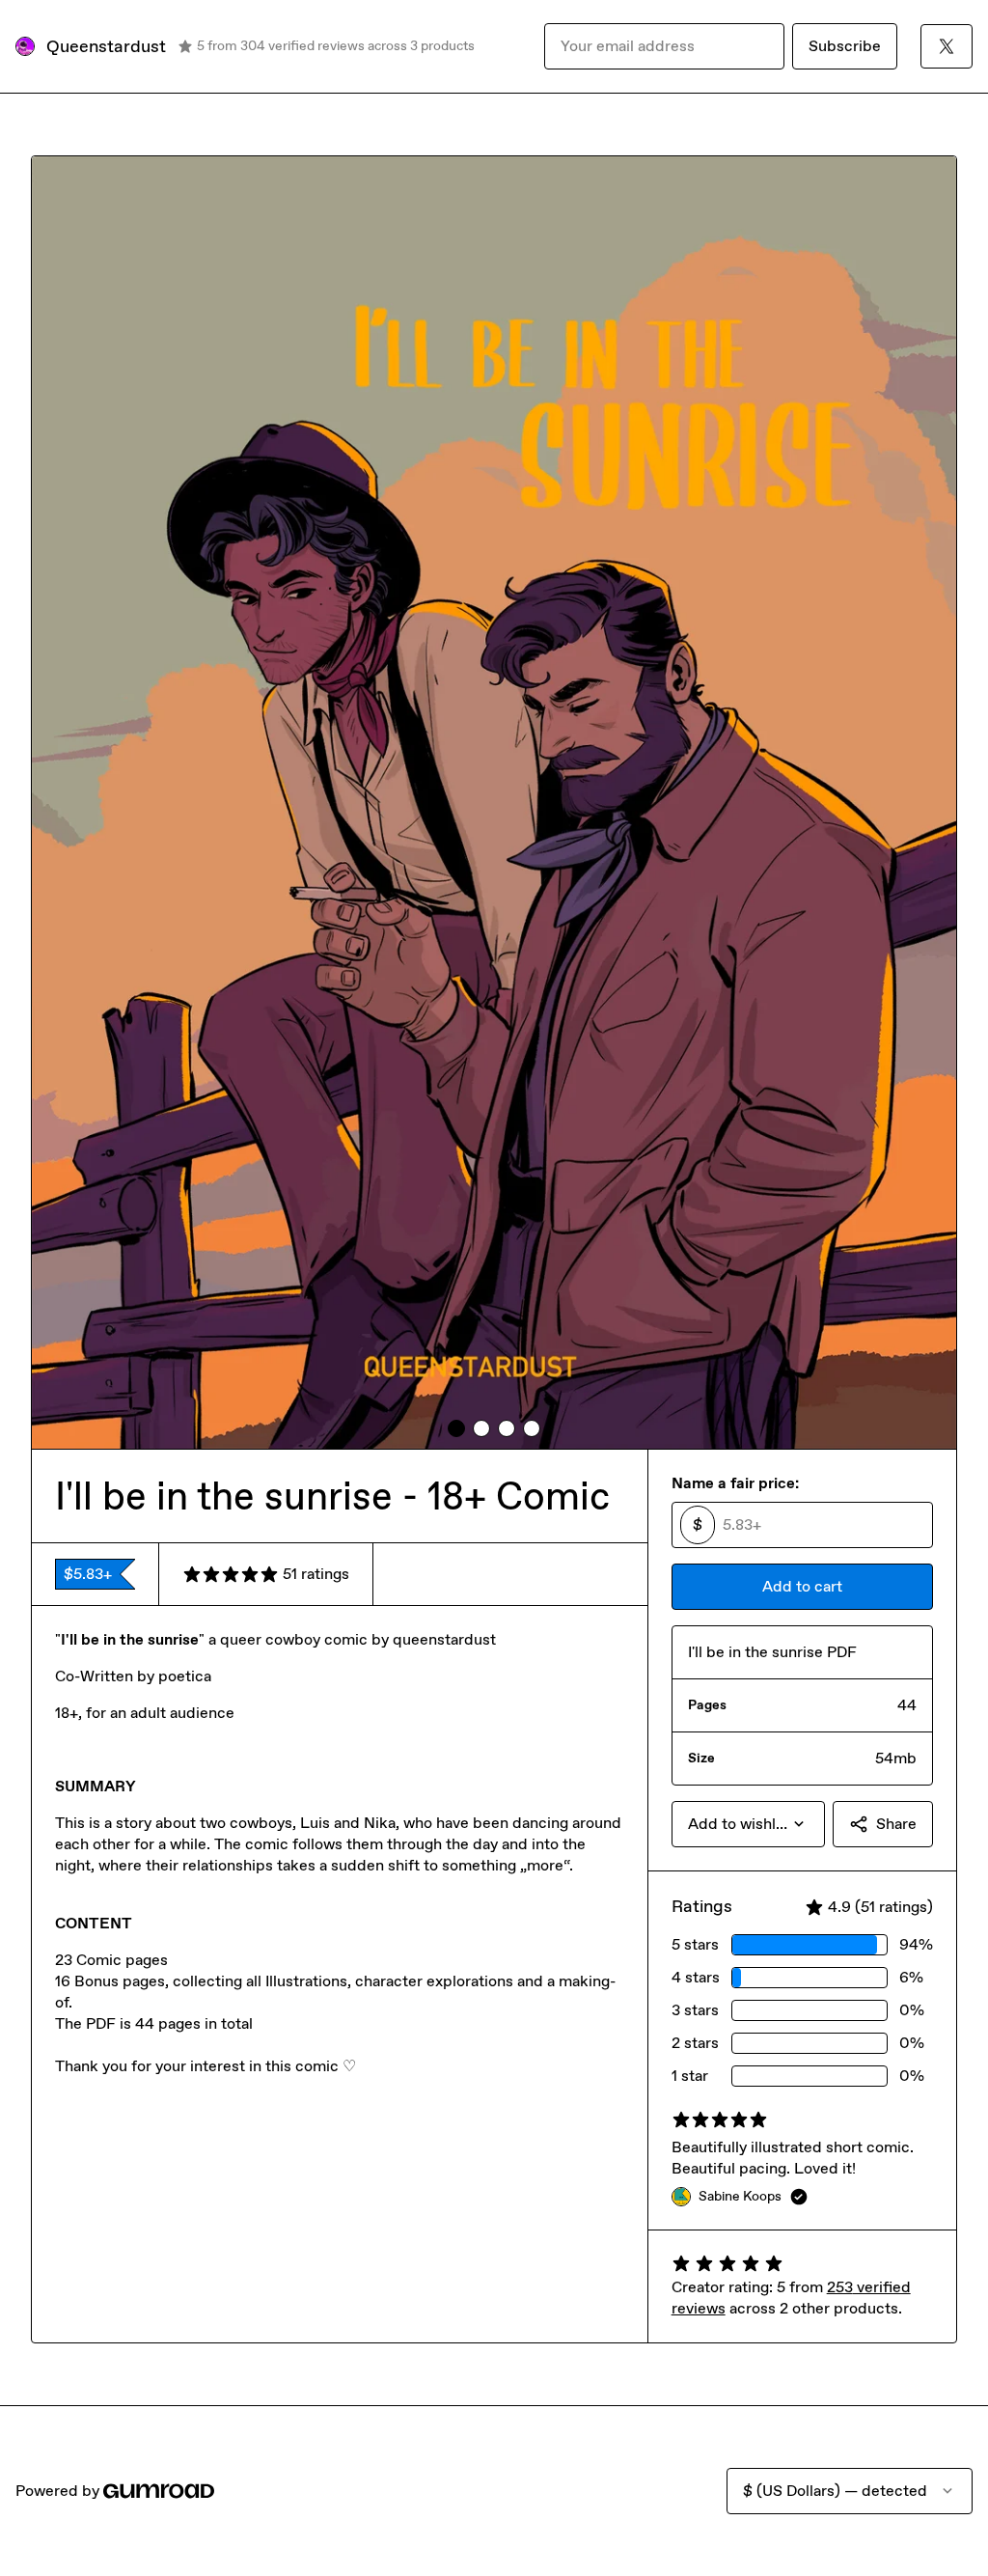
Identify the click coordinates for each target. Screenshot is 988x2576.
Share (896, 1824)
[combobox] (748, 1824)
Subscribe (845, 46)
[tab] (456, 1428)
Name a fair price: (735, 1483)
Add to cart (802, 1586)
